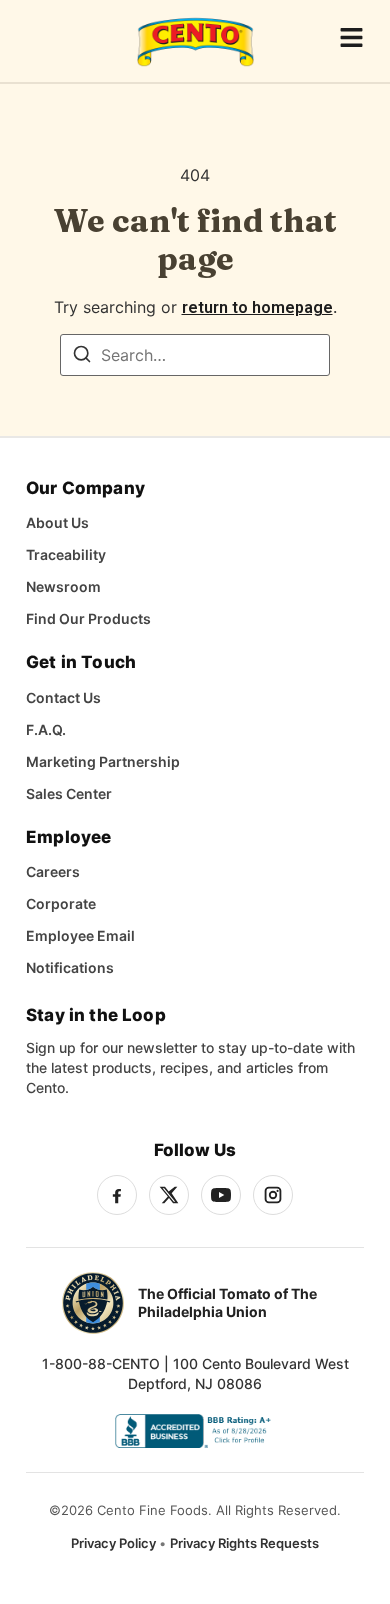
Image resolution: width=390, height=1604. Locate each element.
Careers (53, 871)
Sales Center (69, 793)
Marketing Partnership (103, 761)
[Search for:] (195, 355)
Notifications (70, 967)
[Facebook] (117, 1195)
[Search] (82, 357)
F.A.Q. (46, 729)
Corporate (61, 903)
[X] (169, 1195)
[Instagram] (273, 1195)
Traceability (66, 554)
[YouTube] (221, 1195)
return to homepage (257, 307)
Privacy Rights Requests (244, 1543)
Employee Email (80, 935)
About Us (57, 522)
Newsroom (63, 586)
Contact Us (63, 697)
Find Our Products (88, 618)
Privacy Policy (115, 1543)
